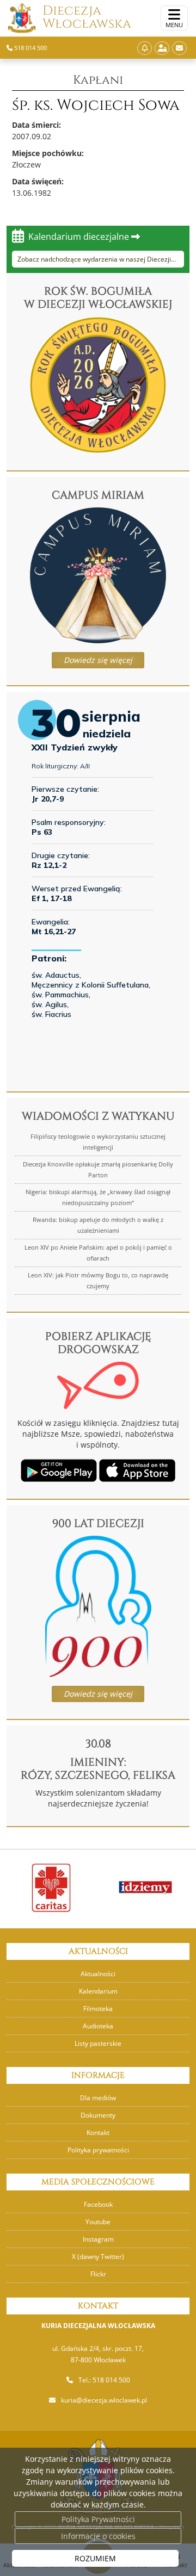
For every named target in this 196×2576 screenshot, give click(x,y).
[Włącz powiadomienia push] (145, 48)
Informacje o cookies (98, 2536)
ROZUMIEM (95, 2558)
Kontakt (98, 2133)
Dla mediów (98, 2098)
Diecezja (87, 17)
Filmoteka (98, 2009)
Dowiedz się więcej (98, 660)
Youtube (98, 2222)
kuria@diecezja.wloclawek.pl (104, 2400)
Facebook (98, 2204)
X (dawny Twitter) (98, 2257)
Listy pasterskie (98, 2043)
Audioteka (98, 2026)
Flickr (98, 2274)
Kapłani (98, 80)
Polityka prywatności (98, 2150)
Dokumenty (98, 2115)
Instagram (98, 2239)
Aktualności (98, 1974)
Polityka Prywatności (98, 2519)
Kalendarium (98, 1991)
